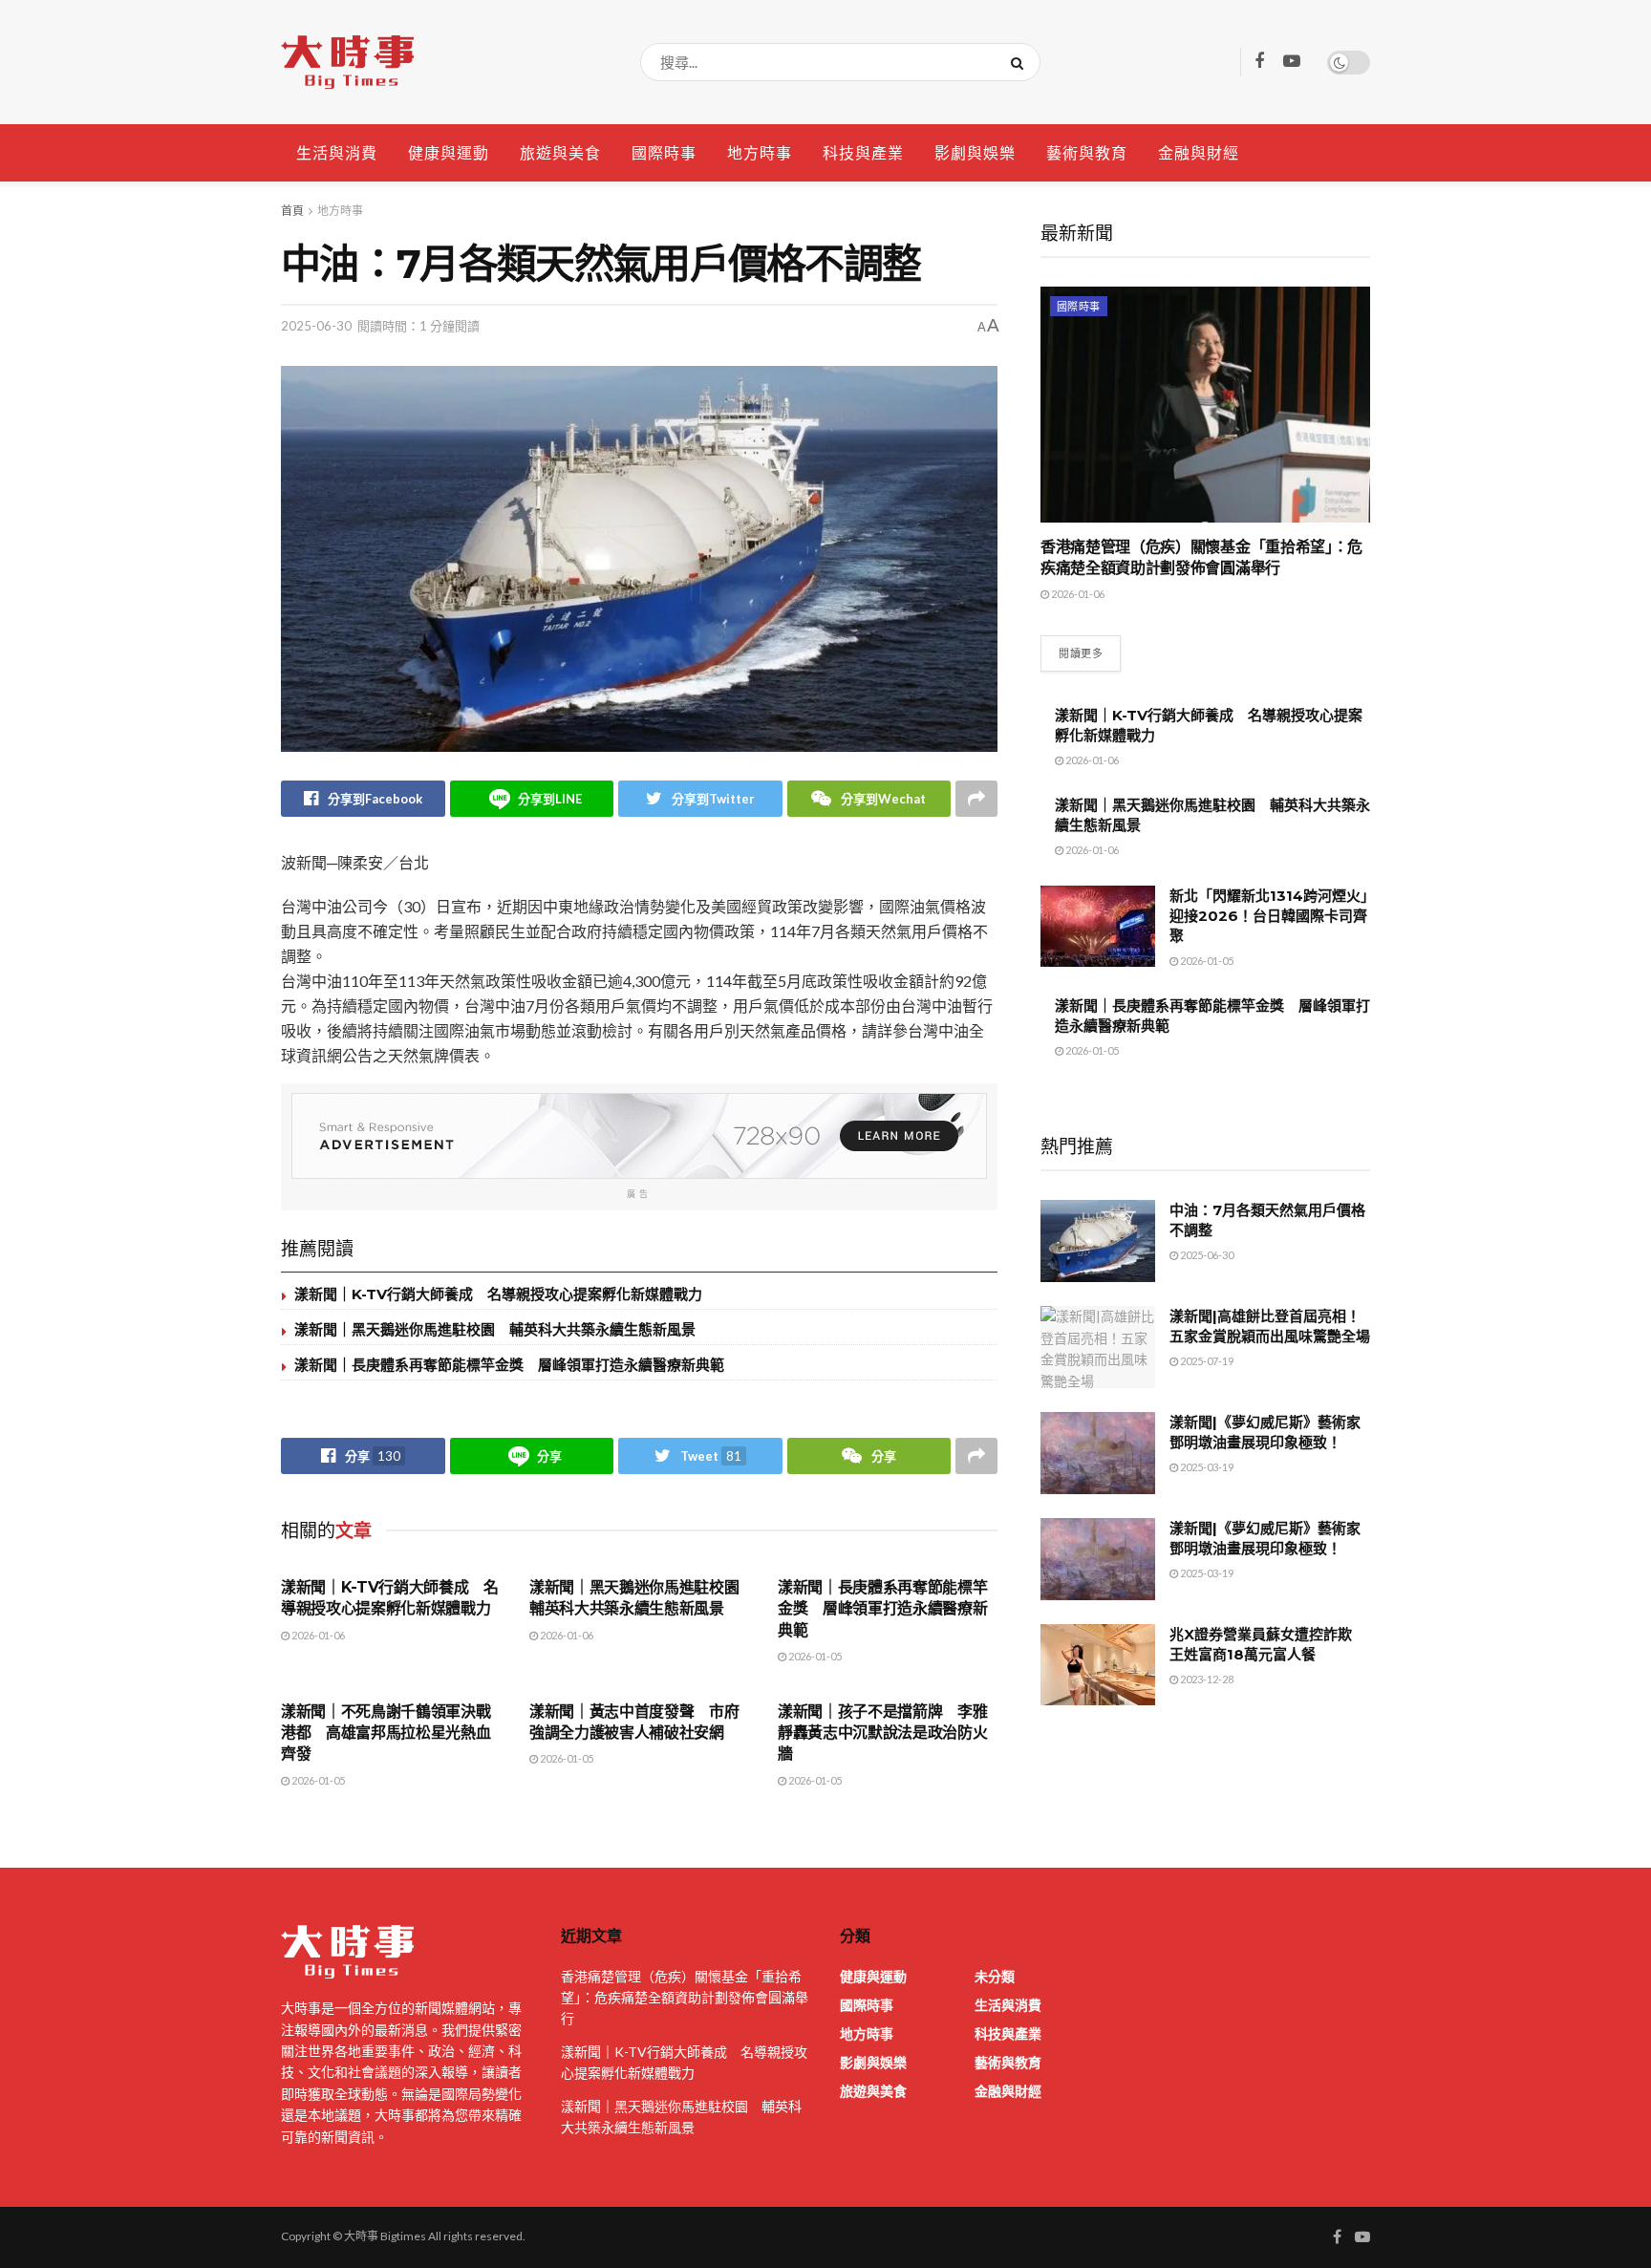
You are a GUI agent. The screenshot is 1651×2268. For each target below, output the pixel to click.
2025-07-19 (1206, 1361)
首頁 (292, 211)
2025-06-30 (316, 326)
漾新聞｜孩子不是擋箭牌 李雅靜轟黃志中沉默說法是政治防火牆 (883, 1733)
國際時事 (664, 152)
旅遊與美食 (560, 152)
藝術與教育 (1087, 152)
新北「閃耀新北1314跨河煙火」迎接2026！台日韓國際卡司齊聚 (1269, 916)
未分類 (995, 1976)
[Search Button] (1021, 62)
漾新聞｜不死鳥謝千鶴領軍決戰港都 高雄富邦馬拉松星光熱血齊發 (386, 1733)
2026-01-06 (317, 1635)
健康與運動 (449, 152)
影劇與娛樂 (975, 152)
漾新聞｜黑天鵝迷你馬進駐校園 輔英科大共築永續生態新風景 (495, 1329)
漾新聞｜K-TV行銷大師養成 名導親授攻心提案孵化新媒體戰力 (498, 1294)
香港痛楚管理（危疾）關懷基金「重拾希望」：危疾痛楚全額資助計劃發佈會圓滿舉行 (685, 1998)
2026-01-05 (814, 1656)
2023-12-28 (1206, 1679)
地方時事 (760, 152)
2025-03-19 (1206, 1467)
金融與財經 (1199, 152)
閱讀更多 (1081, 653)
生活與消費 (337, 152)
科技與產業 (863, 152)
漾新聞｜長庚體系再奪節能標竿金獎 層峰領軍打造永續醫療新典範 (509, 1365)
